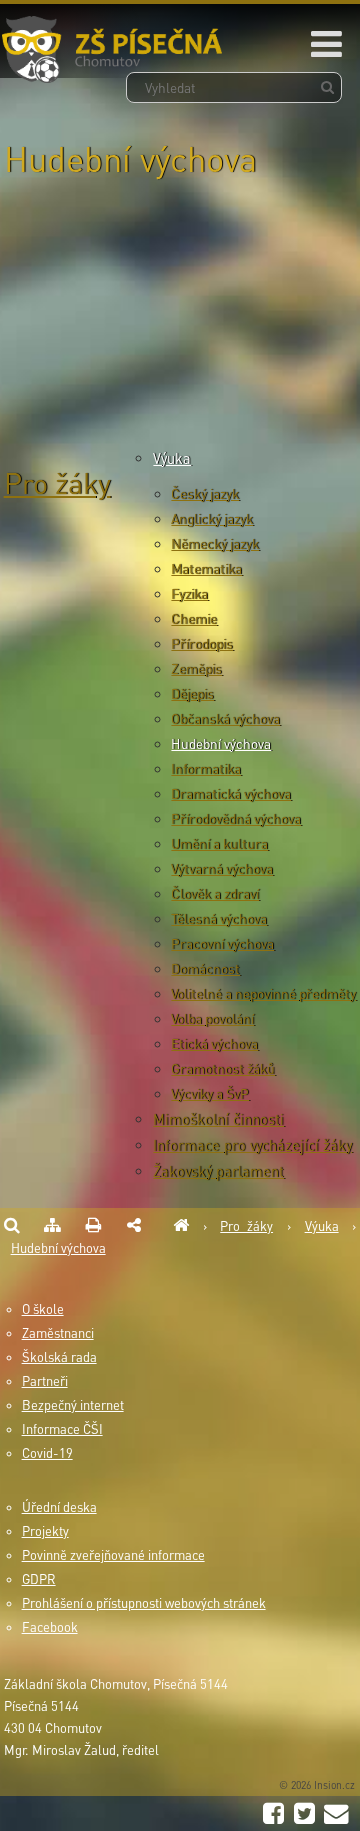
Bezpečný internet (73, 1405)
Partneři (45, 1381)
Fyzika (189, 593)
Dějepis (192, 693)
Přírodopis (202, 643)
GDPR (39, 1579)
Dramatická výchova (231, 793)
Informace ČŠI (62, 1429)
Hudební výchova (221, 743)
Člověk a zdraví (215, 893)
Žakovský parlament (218, 1171)
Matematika (206, 568)
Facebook (50, 1627)
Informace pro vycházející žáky (252, 1145)
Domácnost (205, 968)
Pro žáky (57, 482)
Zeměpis (196, 668)
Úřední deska (59, 1507)
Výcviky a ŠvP (210, 1093)
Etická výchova (214, 1043)
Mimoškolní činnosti (218, 1119)
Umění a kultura (219, 843)
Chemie (194, 618)
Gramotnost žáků (223, 1068)
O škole (43, 1309)
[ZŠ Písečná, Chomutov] (181, 1226)
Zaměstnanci (58, 1333)
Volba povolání (212, 1018)
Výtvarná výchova (222, 868)
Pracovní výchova (222, 943)
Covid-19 (47, 1453)
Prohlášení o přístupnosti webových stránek (144, 1603)
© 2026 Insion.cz (317, 1784)
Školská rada (59, 1357)
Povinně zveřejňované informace (113, 1555)
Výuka (172, 458)
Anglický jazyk (212, 518)
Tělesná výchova (219, 918)
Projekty (45, 1531)
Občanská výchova (225, 718)
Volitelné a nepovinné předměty (263, 993)
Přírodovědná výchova (236, 818)
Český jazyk (205, 493)
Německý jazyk (215, 543)
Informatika (206, 768)
